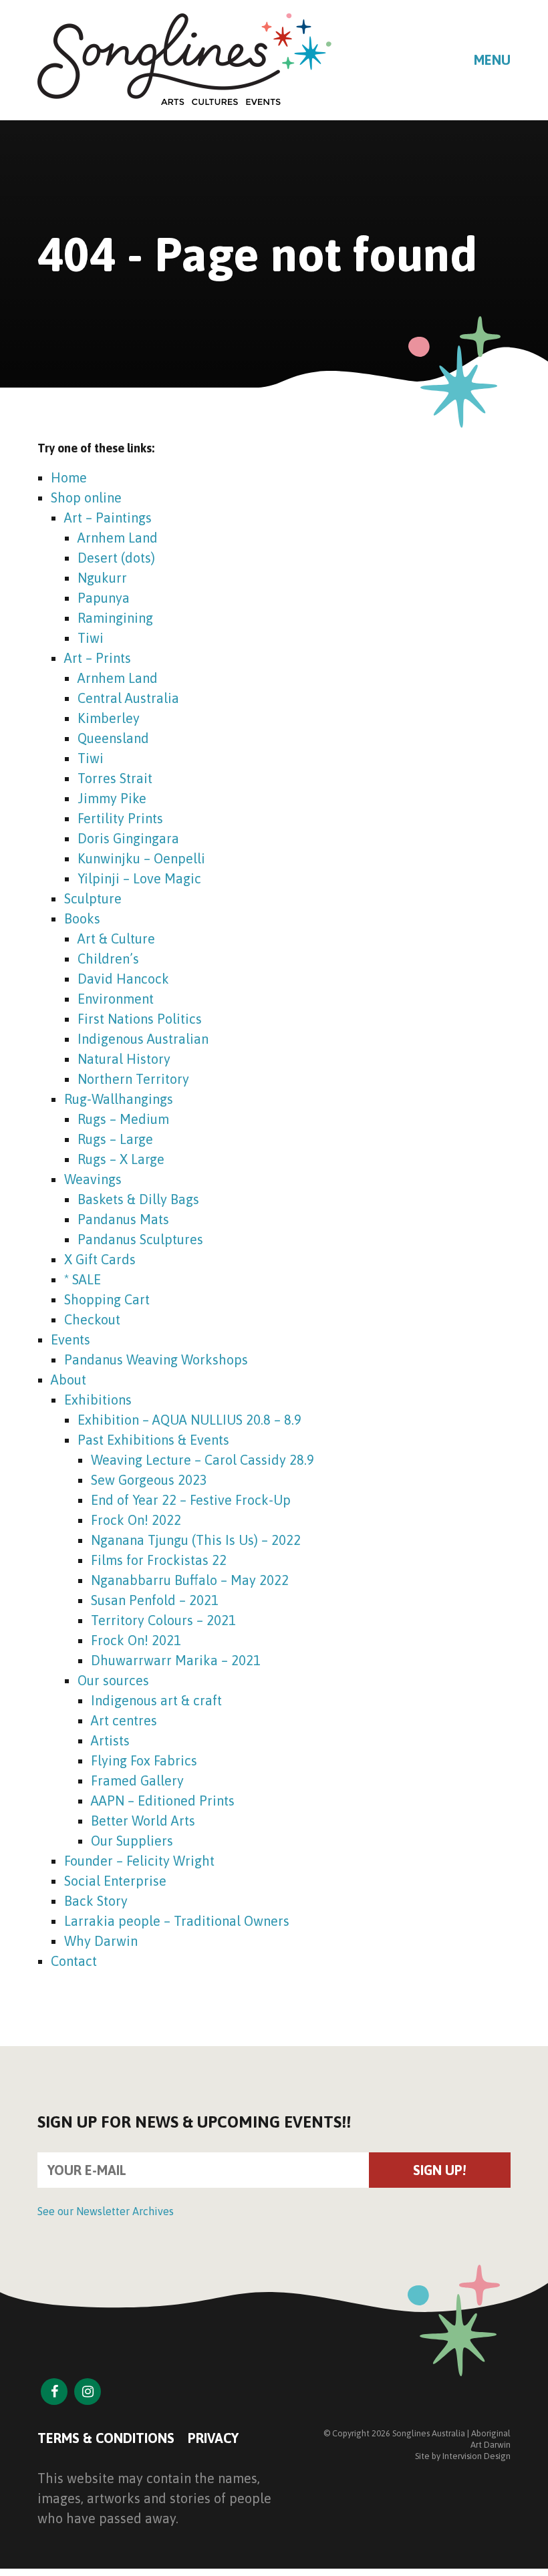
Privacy (213, 2438)
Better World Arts (143, 1821)
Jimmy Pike (112, 798)
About (68, 1380)
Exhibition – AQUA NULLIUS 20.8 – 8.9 (189, 1420)
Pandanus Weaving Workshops (156, 1359)
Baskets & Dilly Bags (138, 1199)
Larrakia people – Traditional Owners (177, 1921)
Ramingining (115, 618)
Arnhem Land (118, 538)
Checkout (92, 1319)
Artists (110, 1740)
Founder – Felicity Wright (139, 1861)
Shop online (86, 497)
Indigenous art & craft (156, 1700)
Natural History (124, 1059)
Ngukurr (102, 578)
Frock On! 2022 (136, 1520)
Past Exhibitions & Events (153, 1440)
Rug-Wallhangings (119, 1099)
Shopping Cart (107, 1299)
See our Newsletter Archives (106, 2211)
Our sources (113, 1680)
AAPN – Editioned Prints (163, 1801)
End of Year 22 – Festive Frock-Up (191, 1500)
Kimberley (109, 718)
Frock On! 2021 (136, 1640)
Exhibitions (98, 1400)
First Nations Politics (140, 1019)
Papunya (104, 598)
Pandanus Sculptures (140, 1239)
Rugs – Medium (123, 1119)
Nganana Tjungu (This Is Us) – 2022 (196, 1540)
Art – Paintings (108, 518)
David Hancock (123, 979)
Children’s (108, 959)
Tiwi (91, 638)
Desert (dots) (116, 558)
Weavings (93, 1179)
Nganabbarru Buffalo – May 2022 (190, 1580)
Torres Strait (115, 778)
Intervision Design (476, 2456)
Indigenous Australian (143, 1039)
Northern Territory (133, 1079)
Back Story (96, 1901)
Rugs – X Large (121, 1159)
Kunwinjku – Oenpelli (141, 858)
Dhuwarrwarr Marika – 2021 (176, 1660)
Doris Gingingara (128, 838)
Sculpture (93, 898)
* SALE (83, 1279)
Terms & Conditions (106, 2438)
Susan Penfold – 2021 (155, 1600)
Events (71, 1339)
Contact (74, 1961)
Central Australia (128, 698)
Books (82, 918)
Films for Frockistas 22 (159, 1560)
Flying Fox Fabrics (144, 1760)
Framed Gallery (137, 1780)
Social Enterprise (115, 1881)
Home (69, 477)
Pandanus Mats (123, 1219)
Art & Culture (116, 939)
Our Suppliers (132, 1841)
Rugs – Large (115, 1139)
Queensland (113, 738)
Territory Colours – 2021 (163, 1620)
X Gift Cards (100, 1259)
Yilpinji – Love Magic (139, 878)
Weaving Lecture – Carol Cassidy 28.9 (202, 1460)
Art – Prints (98, 658)
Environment (116, 999)
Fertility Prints (120, 818)
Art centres (124, 1720)
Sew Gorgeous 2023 (149, 1480)
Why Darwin (101, 1941)
